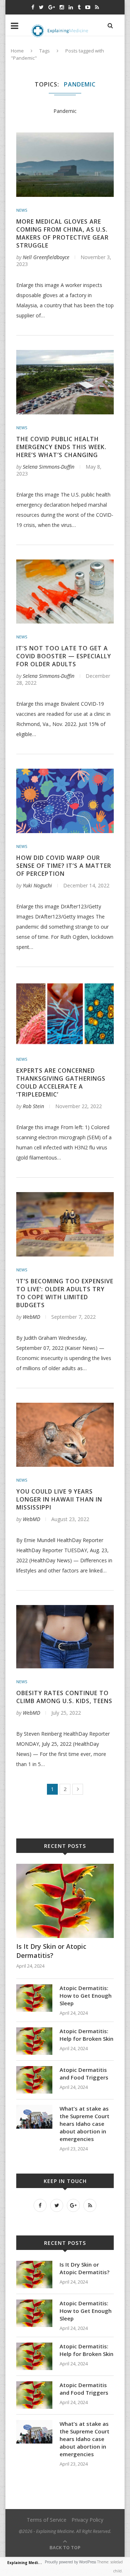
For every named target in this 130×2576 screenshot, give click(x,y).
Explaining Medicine (27, 2563)
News (22, 210)
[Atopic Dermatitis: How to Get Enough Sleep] (34, 1988)
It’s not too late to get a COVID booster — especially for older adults (64, 656)
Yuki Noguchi (37, 885)
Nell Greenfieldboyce (46, 257)
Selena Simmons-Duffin (49, 467)
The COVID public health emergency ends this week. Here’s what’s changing (61, 447)
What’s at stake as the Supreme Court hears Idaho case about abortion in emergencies (84, 2124)
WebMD (31, 1317)
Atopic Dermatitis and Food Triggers (84, 2074)
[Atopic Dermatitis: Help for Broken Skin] (34, 2031)
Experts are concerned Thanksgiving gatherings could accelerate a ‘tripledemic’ (61, 1082)
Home (17, 51)
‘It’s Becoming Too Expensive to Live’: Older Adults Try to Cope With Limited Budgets (65, 1293)
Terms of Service (47, 2520)
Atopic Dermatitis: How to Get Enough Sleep (86, 1996)
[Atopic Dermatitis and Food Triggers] (34, 2070)
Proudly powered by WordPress (70, 2562)
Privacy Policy (87, 2520)
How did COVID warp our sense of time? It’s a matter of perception (64, 866)
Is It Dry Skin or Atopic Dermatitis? (51, 1951)
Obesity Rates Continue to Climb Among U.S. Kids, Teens (64, 1697)
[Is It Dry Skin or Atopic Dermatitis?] (65, 1867)
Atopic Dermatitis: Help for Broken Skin (86, 2035)
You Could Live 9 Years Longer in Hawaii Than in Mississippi (59, 1499)
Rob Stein (33, 1106)
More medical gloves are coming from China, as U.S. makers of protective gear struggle (62, 233)
